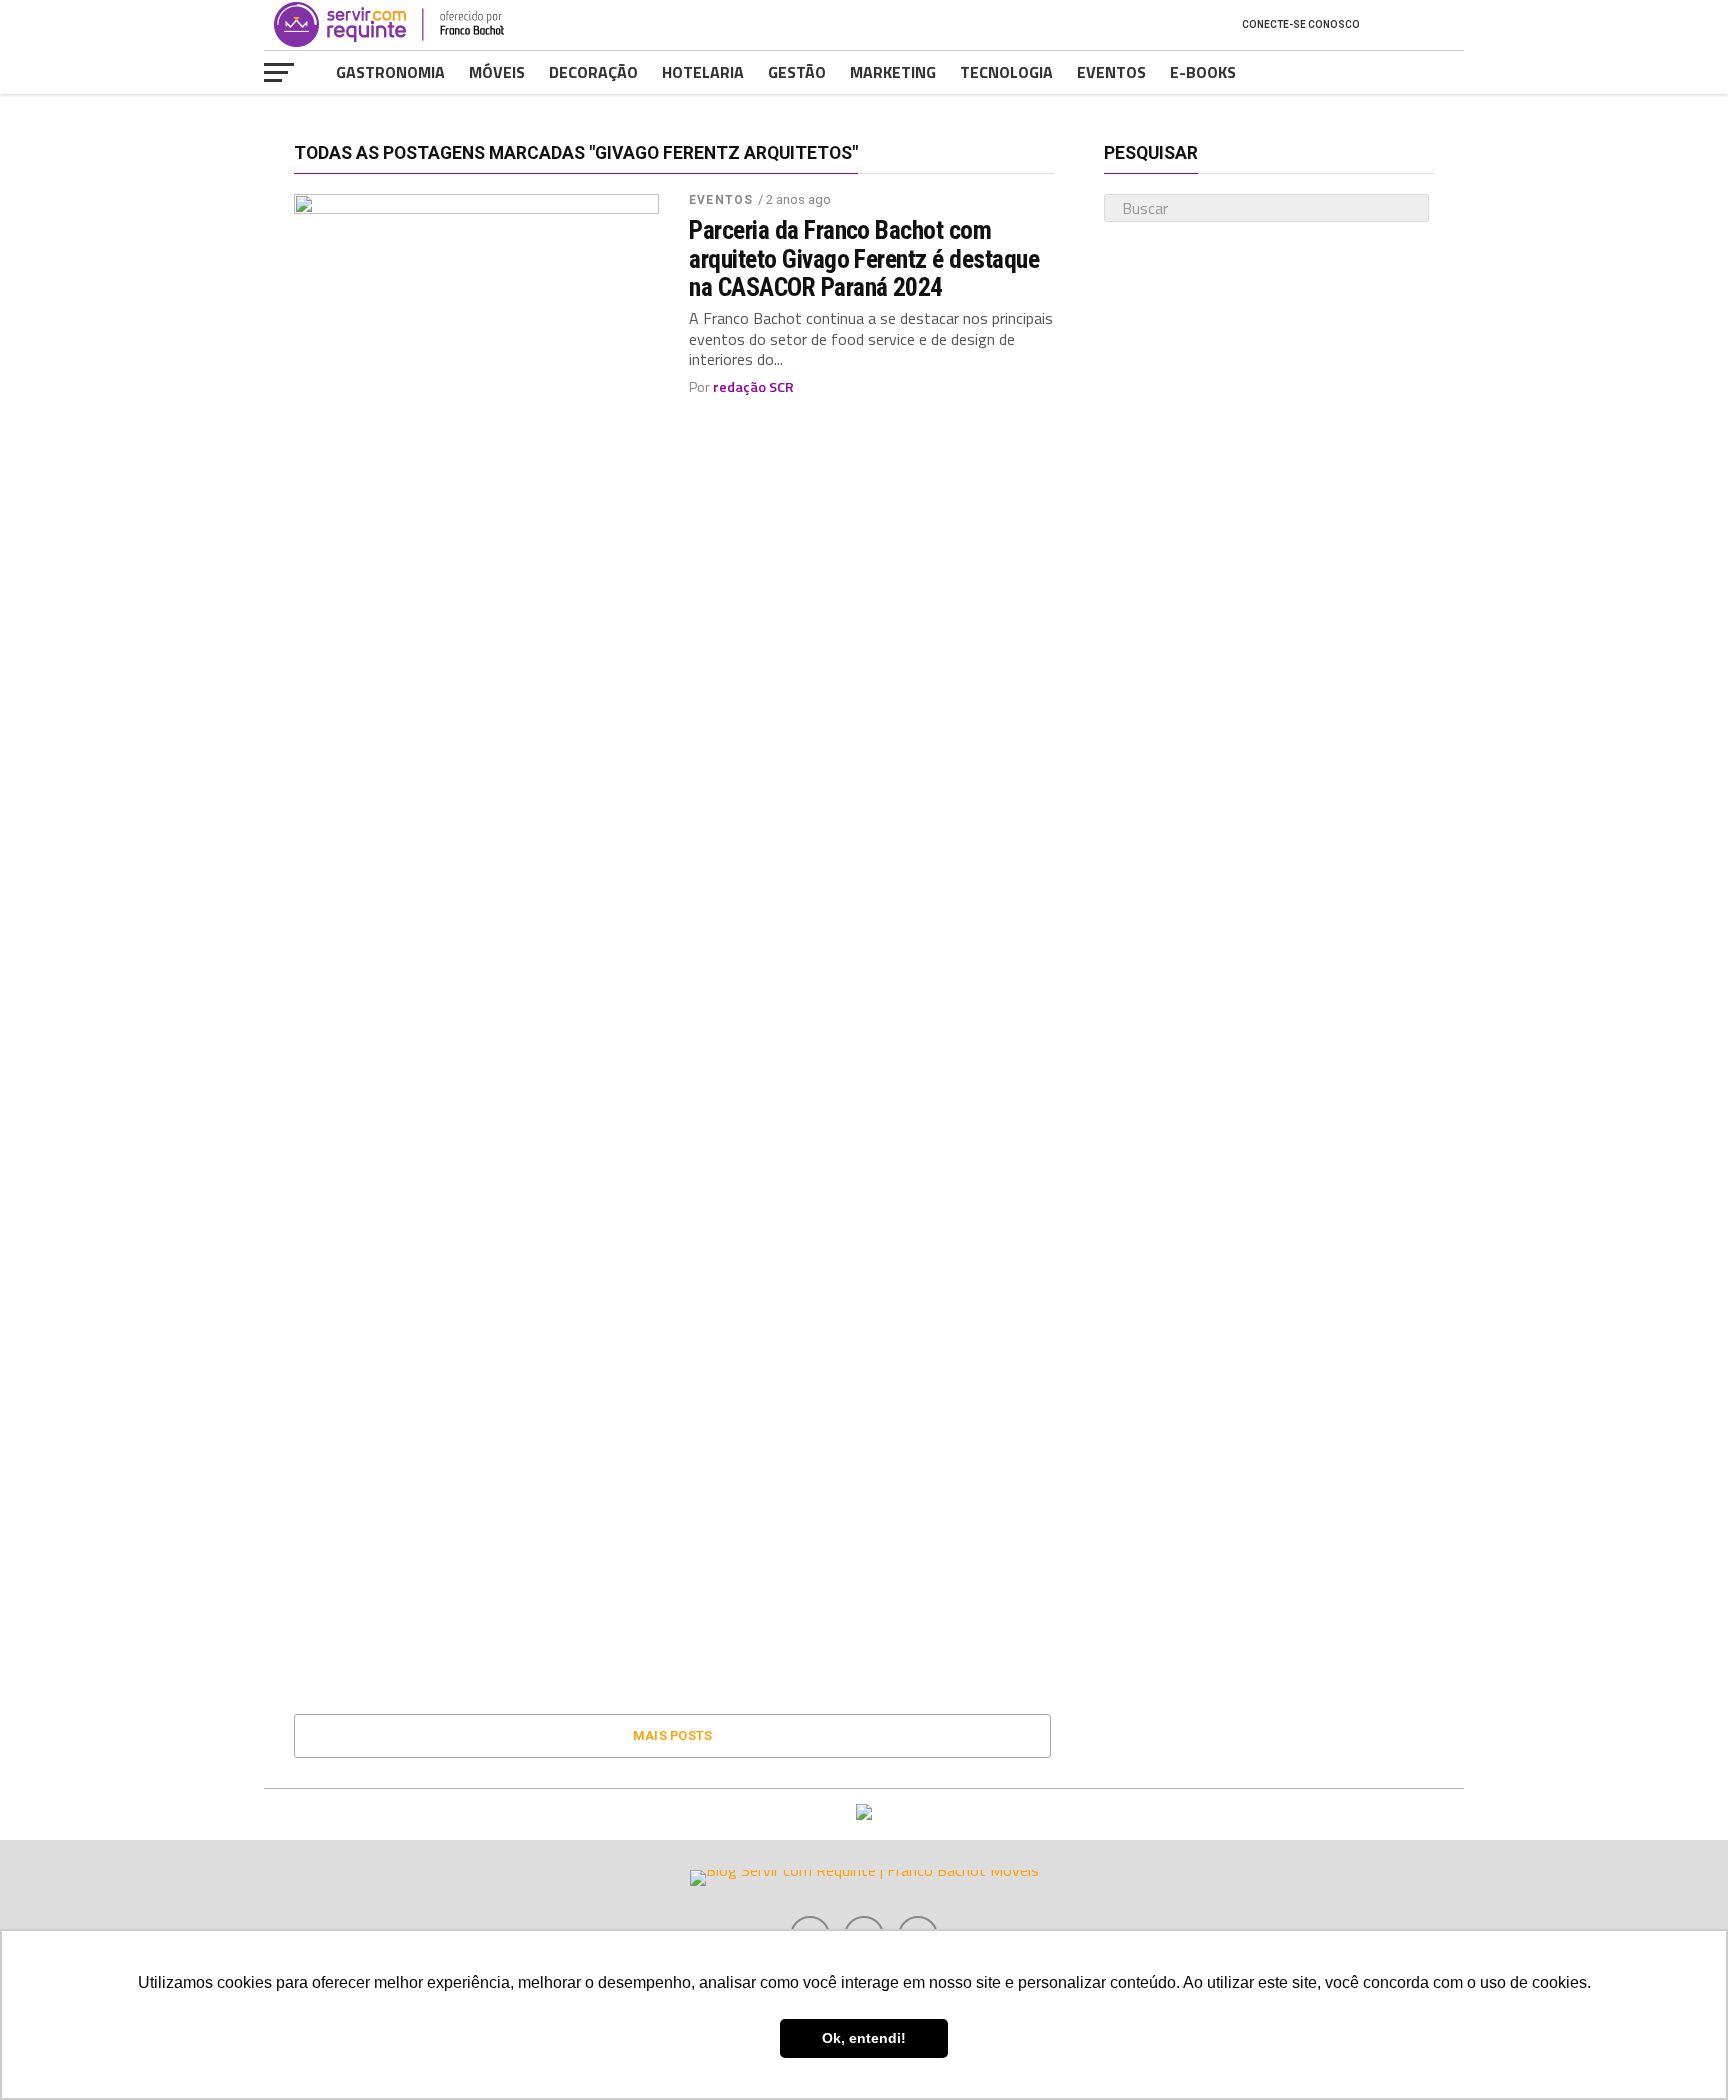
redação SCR (753, 387)
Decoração (593, 72)
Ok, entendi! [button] (864, 2038)
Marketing (893, 72)
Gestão (797, 72)
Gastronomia (390, 72)
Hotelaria (703, 72)
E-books (1203, 72)
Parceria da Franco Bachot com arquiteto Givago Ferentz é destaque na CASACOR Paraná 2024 (864, 258)
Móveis (497, 72)
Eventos (1111, 72)
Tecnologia (1006, 72)
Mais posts (673, 1735)
